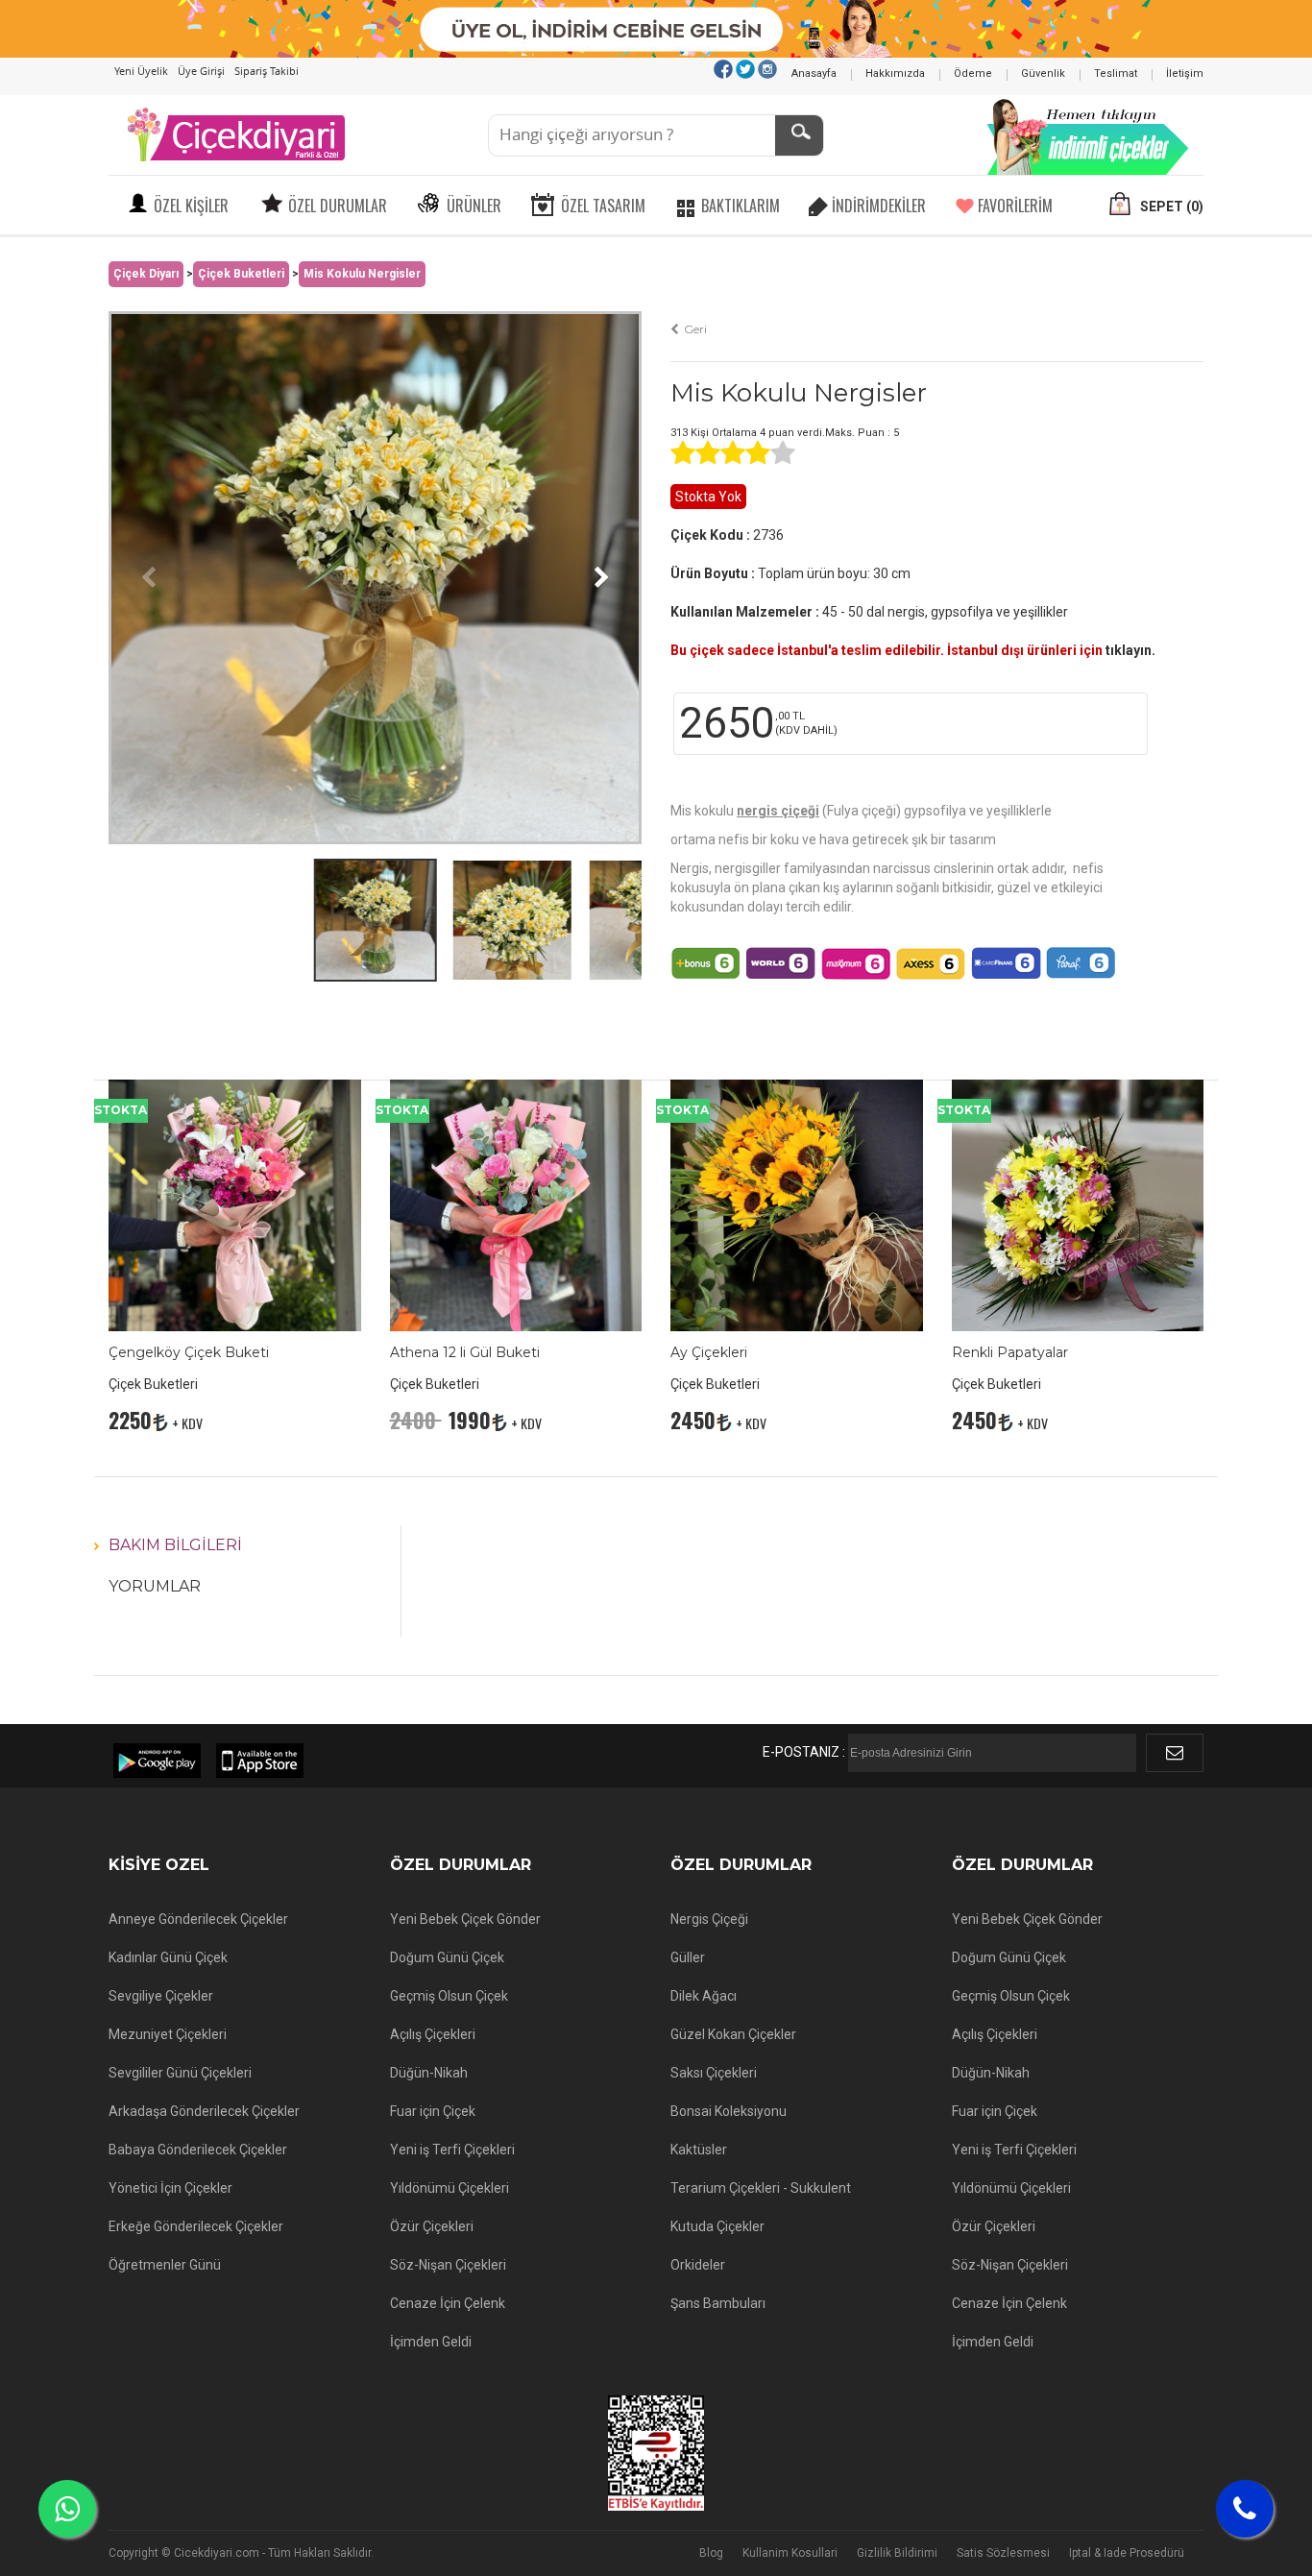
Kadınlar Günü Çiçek (168, 1957)
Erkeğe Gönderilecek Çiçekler (196, 2226)
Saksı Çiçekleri (714, 2073)
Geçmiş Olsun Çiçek (449, 1996)
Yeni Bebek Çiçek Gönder (465, 1919)
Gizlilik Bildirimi (897, 2553)
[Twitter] (745, 68)
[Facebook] (723, 68)
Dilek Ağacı (704, 1996)
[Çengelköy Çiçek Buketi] (235, 1204)
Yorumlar (155, 1586)
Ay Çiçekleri (709, 1352)
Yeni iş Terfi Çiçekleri (452, 2150)
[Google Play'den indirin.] (157, 1761)
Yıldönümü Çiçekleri (449, 2188)
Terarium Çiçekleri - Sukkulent (761, 2188)
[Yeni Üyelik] (656, 28)
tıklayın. (1130, 650)
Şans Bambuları (718, 2303)
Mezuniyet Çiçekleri (168, 2034)
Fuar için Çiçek (433, 2111)
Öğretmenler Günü (165, 2265)
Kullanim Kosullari (790, 2553)
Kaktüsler (699, 2150)
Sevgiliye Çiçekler (161, 1996)
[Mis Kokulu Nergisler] (375, 576)
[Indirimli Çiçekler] (1088, 134)
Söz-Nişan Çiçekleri (448, 2265)
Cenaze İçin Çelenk (448, 2303)
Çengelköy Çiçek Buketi (189, 1352)
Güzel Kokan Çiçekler (733, 2034)
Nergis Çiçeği (709, 1919)
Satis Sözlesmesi (1003, 2553)
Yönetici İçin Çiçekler (170, 2188)
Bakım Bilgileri (175, 1545)
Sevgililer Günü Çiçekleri (180, 2073)
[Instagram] (767, 68)
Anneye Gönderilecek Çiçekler (198, 1919)
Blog (711, 2553)
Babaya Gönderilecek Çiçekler (198, 2150)
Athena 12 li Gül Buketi (465, 1352)
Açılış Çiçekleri (433, 2034)
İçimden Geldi (431, 2342)
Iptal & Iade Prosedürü (1127, 2553)
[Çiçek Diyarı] (235, 134)
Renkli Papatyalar (1010, 1352)
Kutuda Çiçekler (717, 2226)
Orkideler (698, 2265)
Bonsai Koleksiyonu (729, 2111)
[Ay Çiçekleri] (797, 1204)
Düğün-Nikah (429, 2073)
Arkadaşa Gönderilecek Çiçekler (204, 2111)
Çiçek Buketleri (241, 274)
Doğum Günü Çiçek (447, 1957)
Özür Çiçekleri (432, 2226)
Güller (688, 1957)
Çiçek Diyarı (146, 274)
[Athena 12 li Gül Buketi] (516, 1204)
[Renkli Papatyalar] (1078, 1204)
